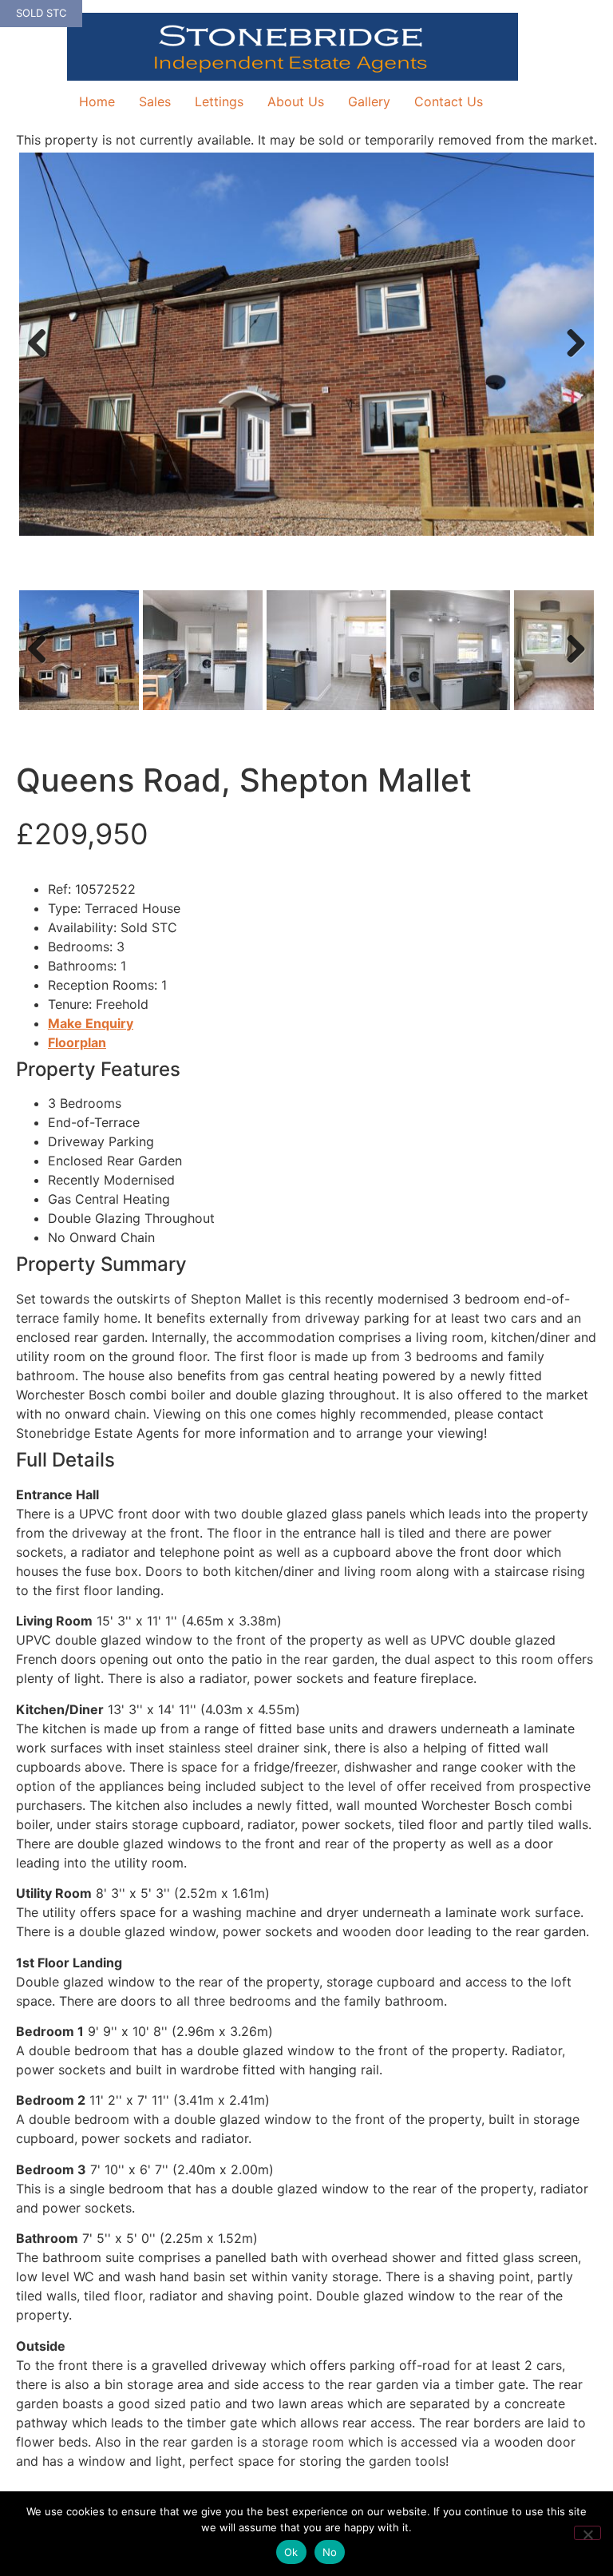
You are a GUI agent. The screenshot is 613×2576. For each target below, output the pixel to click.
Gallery (369, 101)
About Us (296, 101)
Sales (155, 101)
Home (97, 101)
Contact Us (449, 101)
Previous (43, 359)
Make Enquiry (91, 1023)
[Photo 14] (306, 344)
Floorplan (77, 1042)
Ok (291, 2552)
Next (571, 359)
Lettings (219, 101)
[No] (587, 2533)
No (330, 2552)
